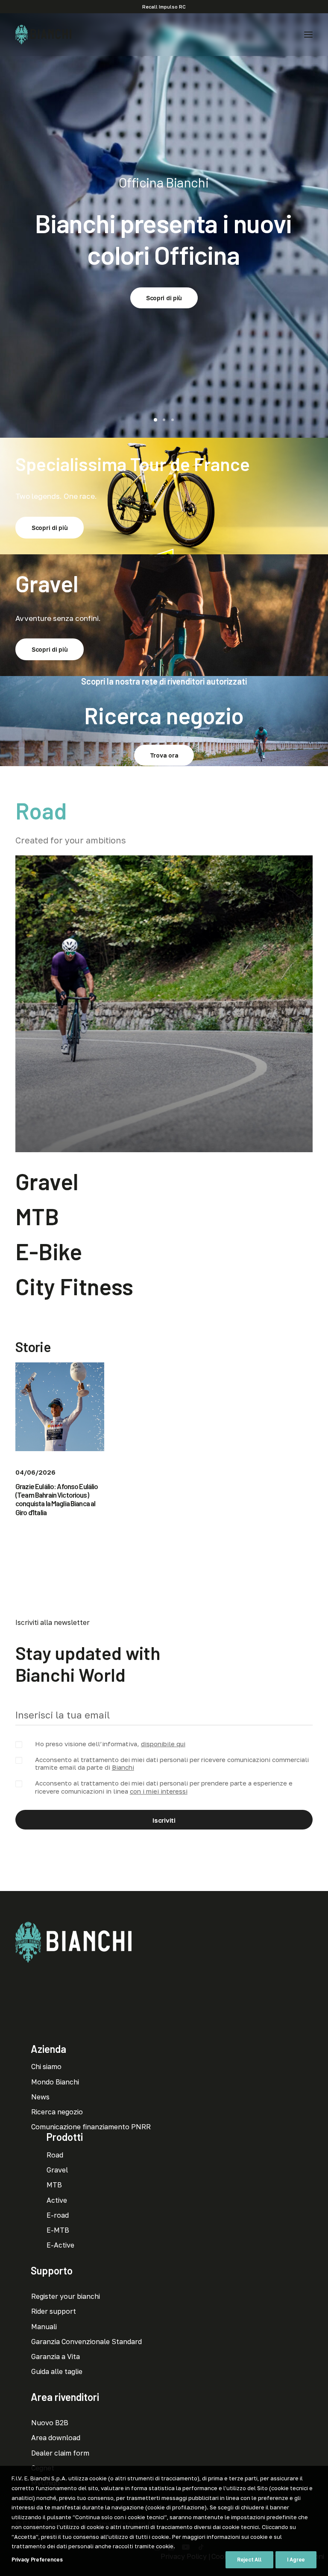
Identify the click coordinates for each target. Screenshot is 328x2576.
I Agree (296, 2560)
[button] (308, 35)
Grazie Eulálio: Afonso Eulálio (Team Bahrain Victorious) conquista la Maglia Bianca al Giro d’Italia (57, 1499)
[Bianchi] (43, 35)
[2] (164, 420)
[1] (157, 420)
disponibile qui (163, 1744)
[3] (171, 420)
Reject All (249, 2560)
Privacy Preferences (37, 2560)
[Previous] (8, 225)
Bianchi (123, 1767)
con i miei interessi (159, 1791)
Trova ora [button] (164, 755)
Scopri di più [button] (164, 280)
